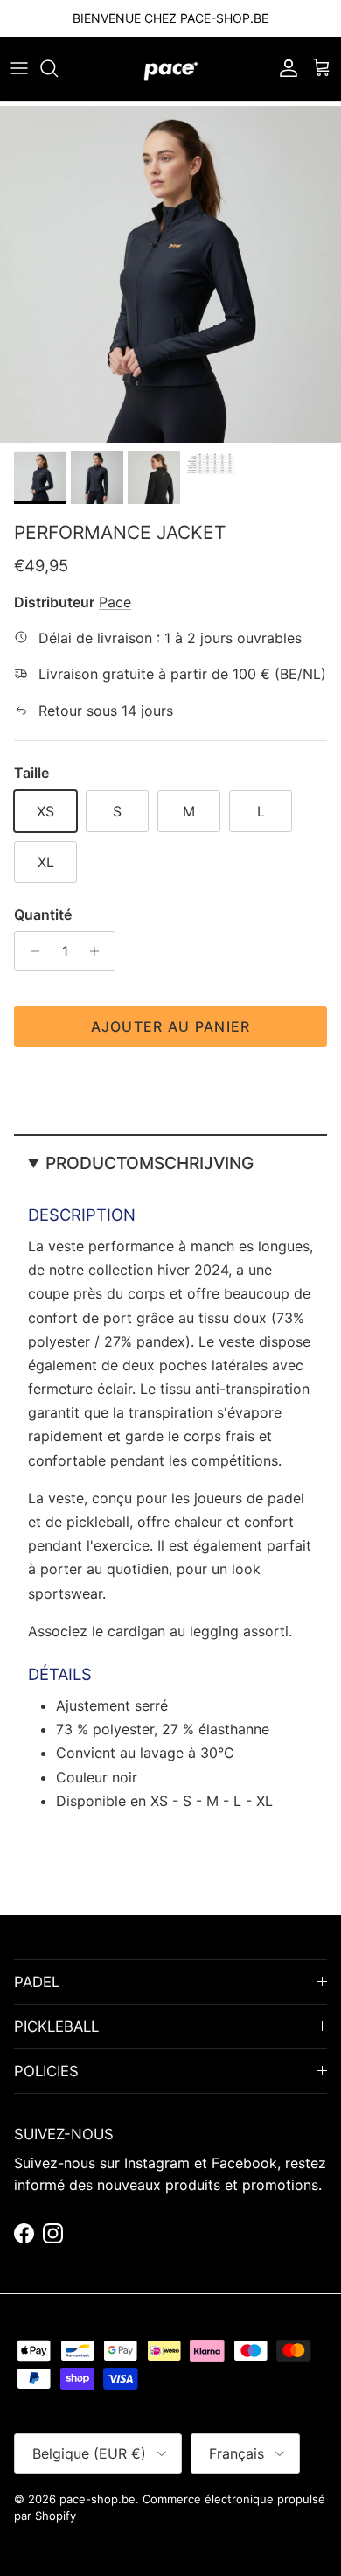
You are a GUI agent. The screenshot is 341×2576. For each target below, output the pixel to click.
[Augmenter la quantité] (99, 951)
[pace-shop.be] (171, 69)
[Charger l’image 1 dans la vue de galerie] (170, 272)
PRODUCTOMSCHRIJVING (150, 1163)
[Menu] (19, 68)
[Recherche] (58, 68)
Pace (115, 602)
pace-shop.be (97, 2499)
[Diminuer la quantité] (30, 951)
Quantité (43, 914)
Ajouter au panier (171, 1026)
